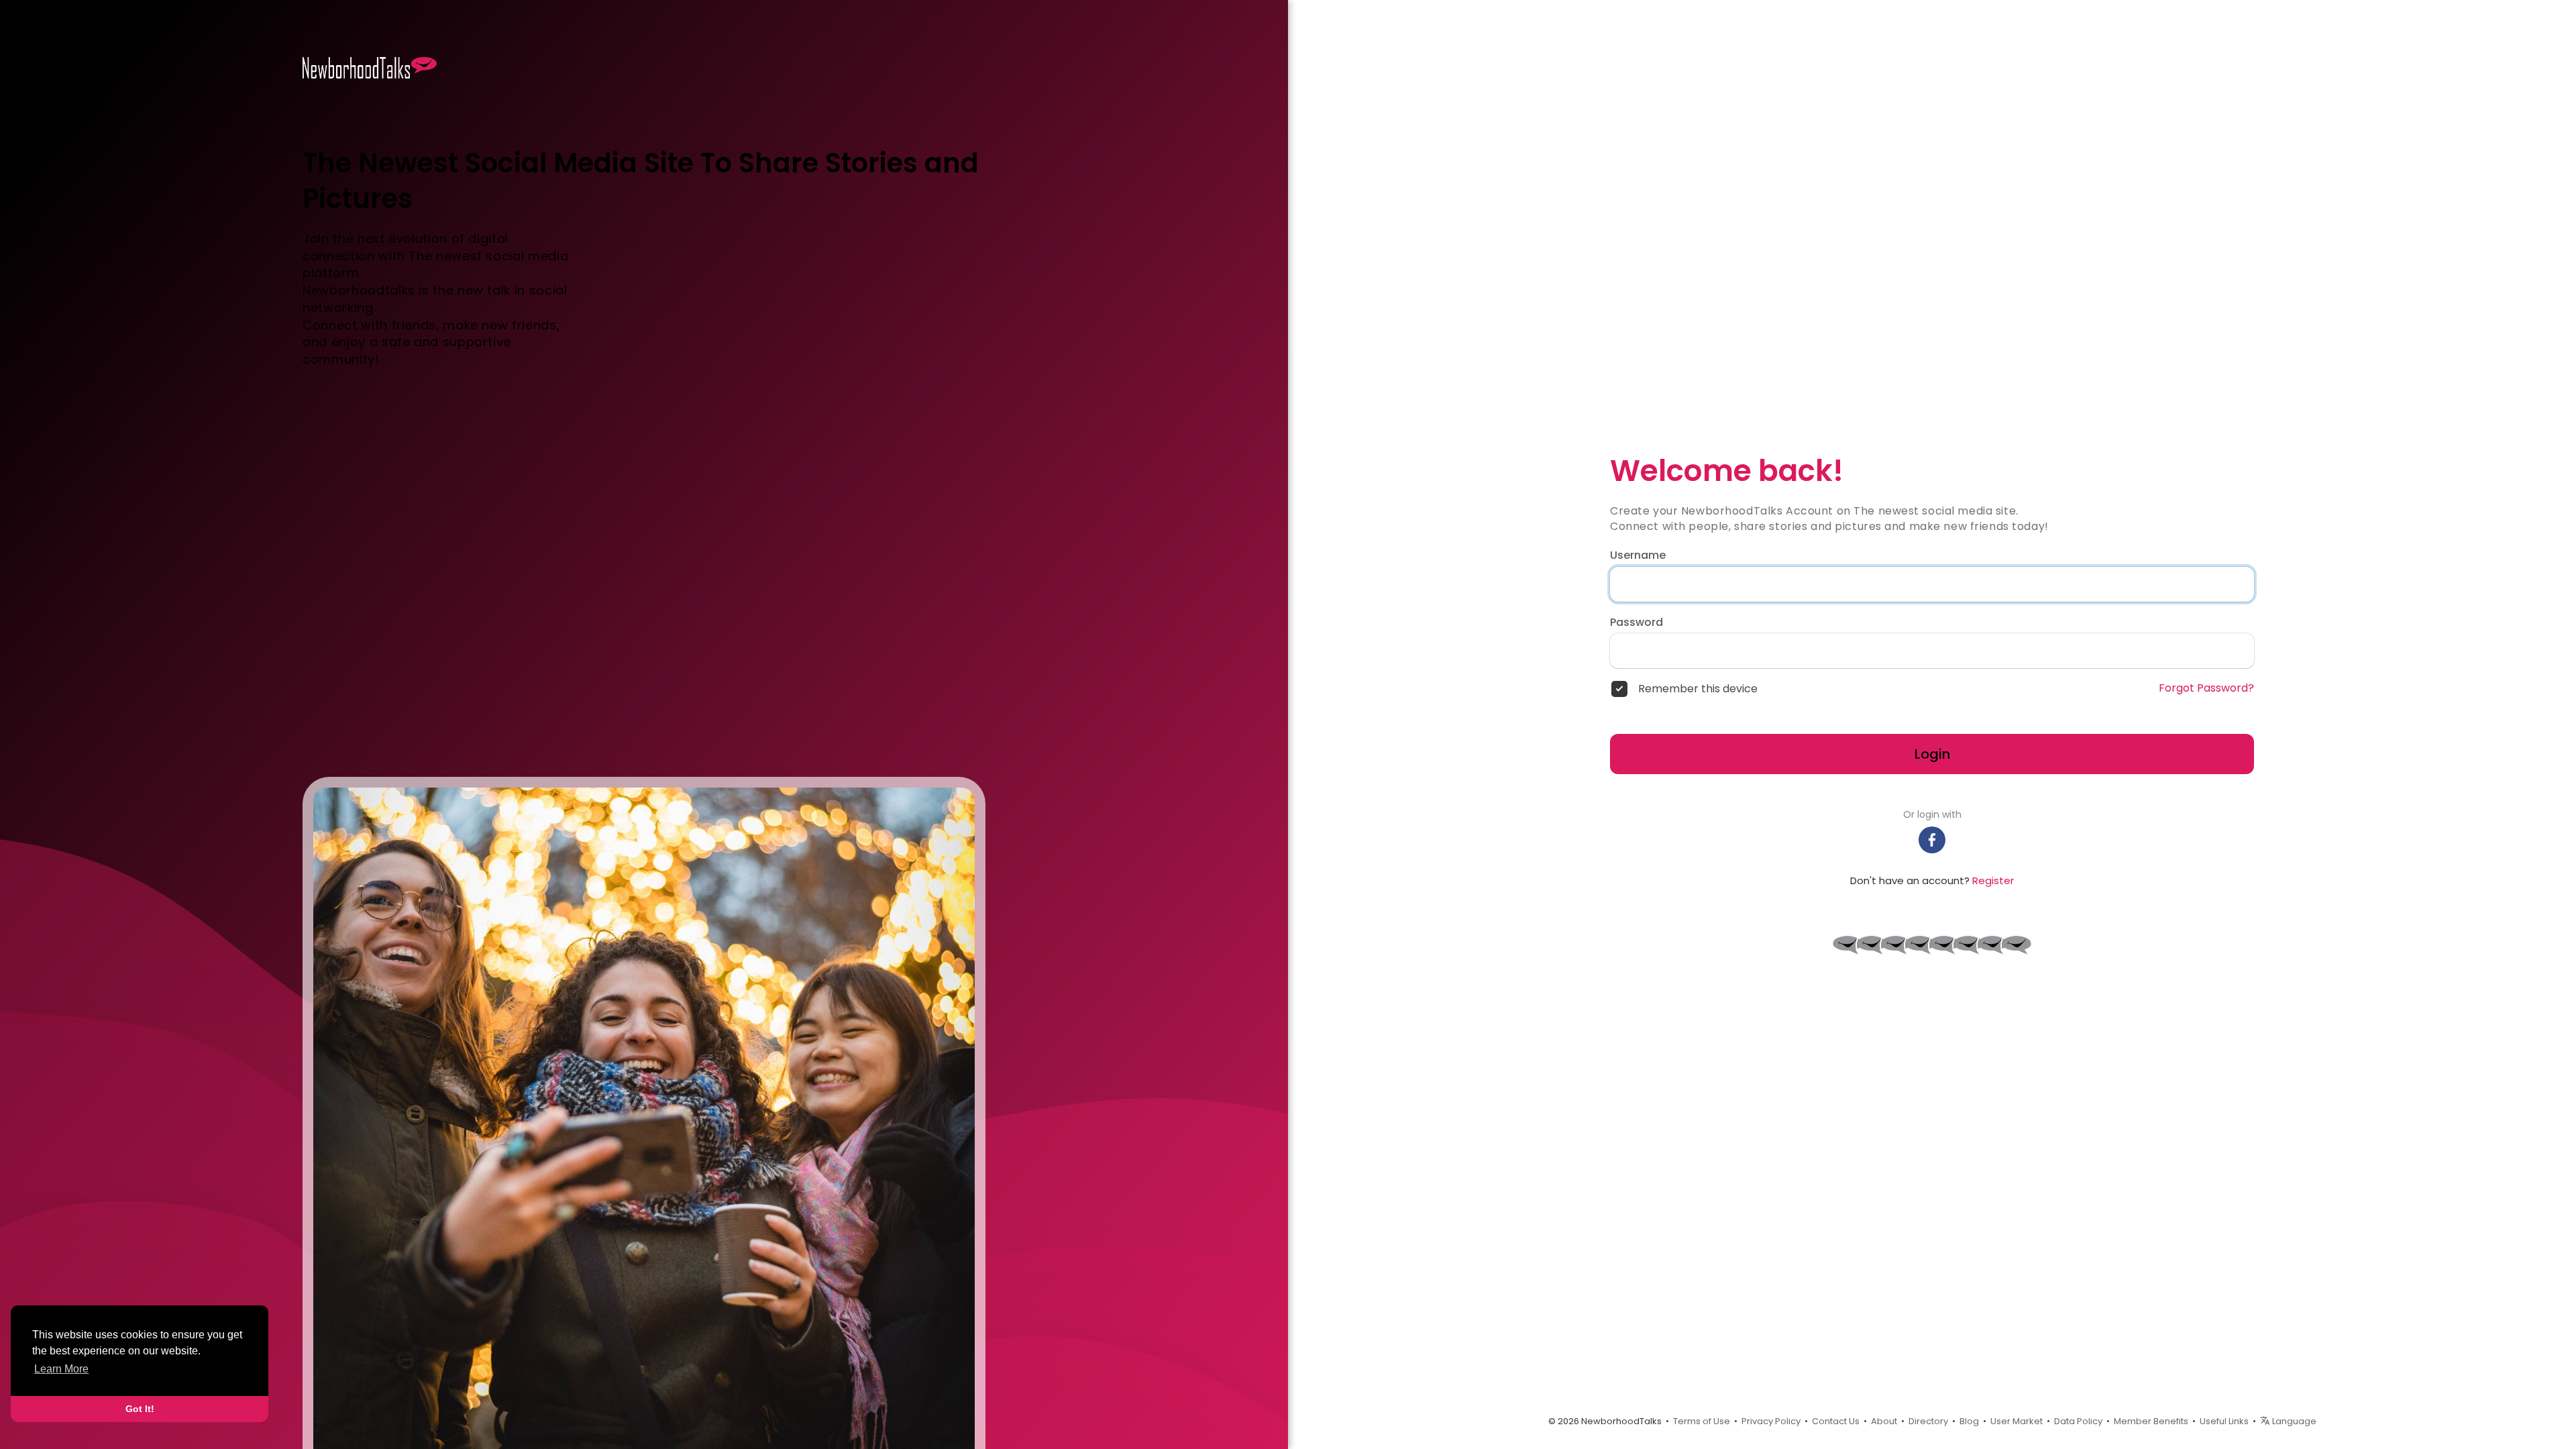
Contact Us (1836, 1421)
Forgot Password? (2206, 688)
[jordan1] (1920, 945)
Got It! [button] (140, 1409)
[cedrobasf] (2017, 945)
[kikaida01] (1896, 945)
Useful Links (2224, 1421)
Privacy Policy (1771, 1421)
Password (1636, 623)
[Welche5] (1872, 945)
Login (1932, 754)
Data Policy (2078, 1421)
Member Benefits (2151, 1421)
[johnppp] (1944, 945)
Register (1993, 880)
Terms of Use (1702, 1421)
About (1884, 1421)
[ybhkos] (1992, 945)
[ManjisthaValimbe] (1968, 945)
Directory (1928, 1421)
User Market (2017, 1421)
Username (1638, 555)
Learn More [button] (61, 1369)
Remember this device (1698, 689)
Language (2293, 1421)
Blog (1969, 1421)
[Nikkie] (1847, 945)
